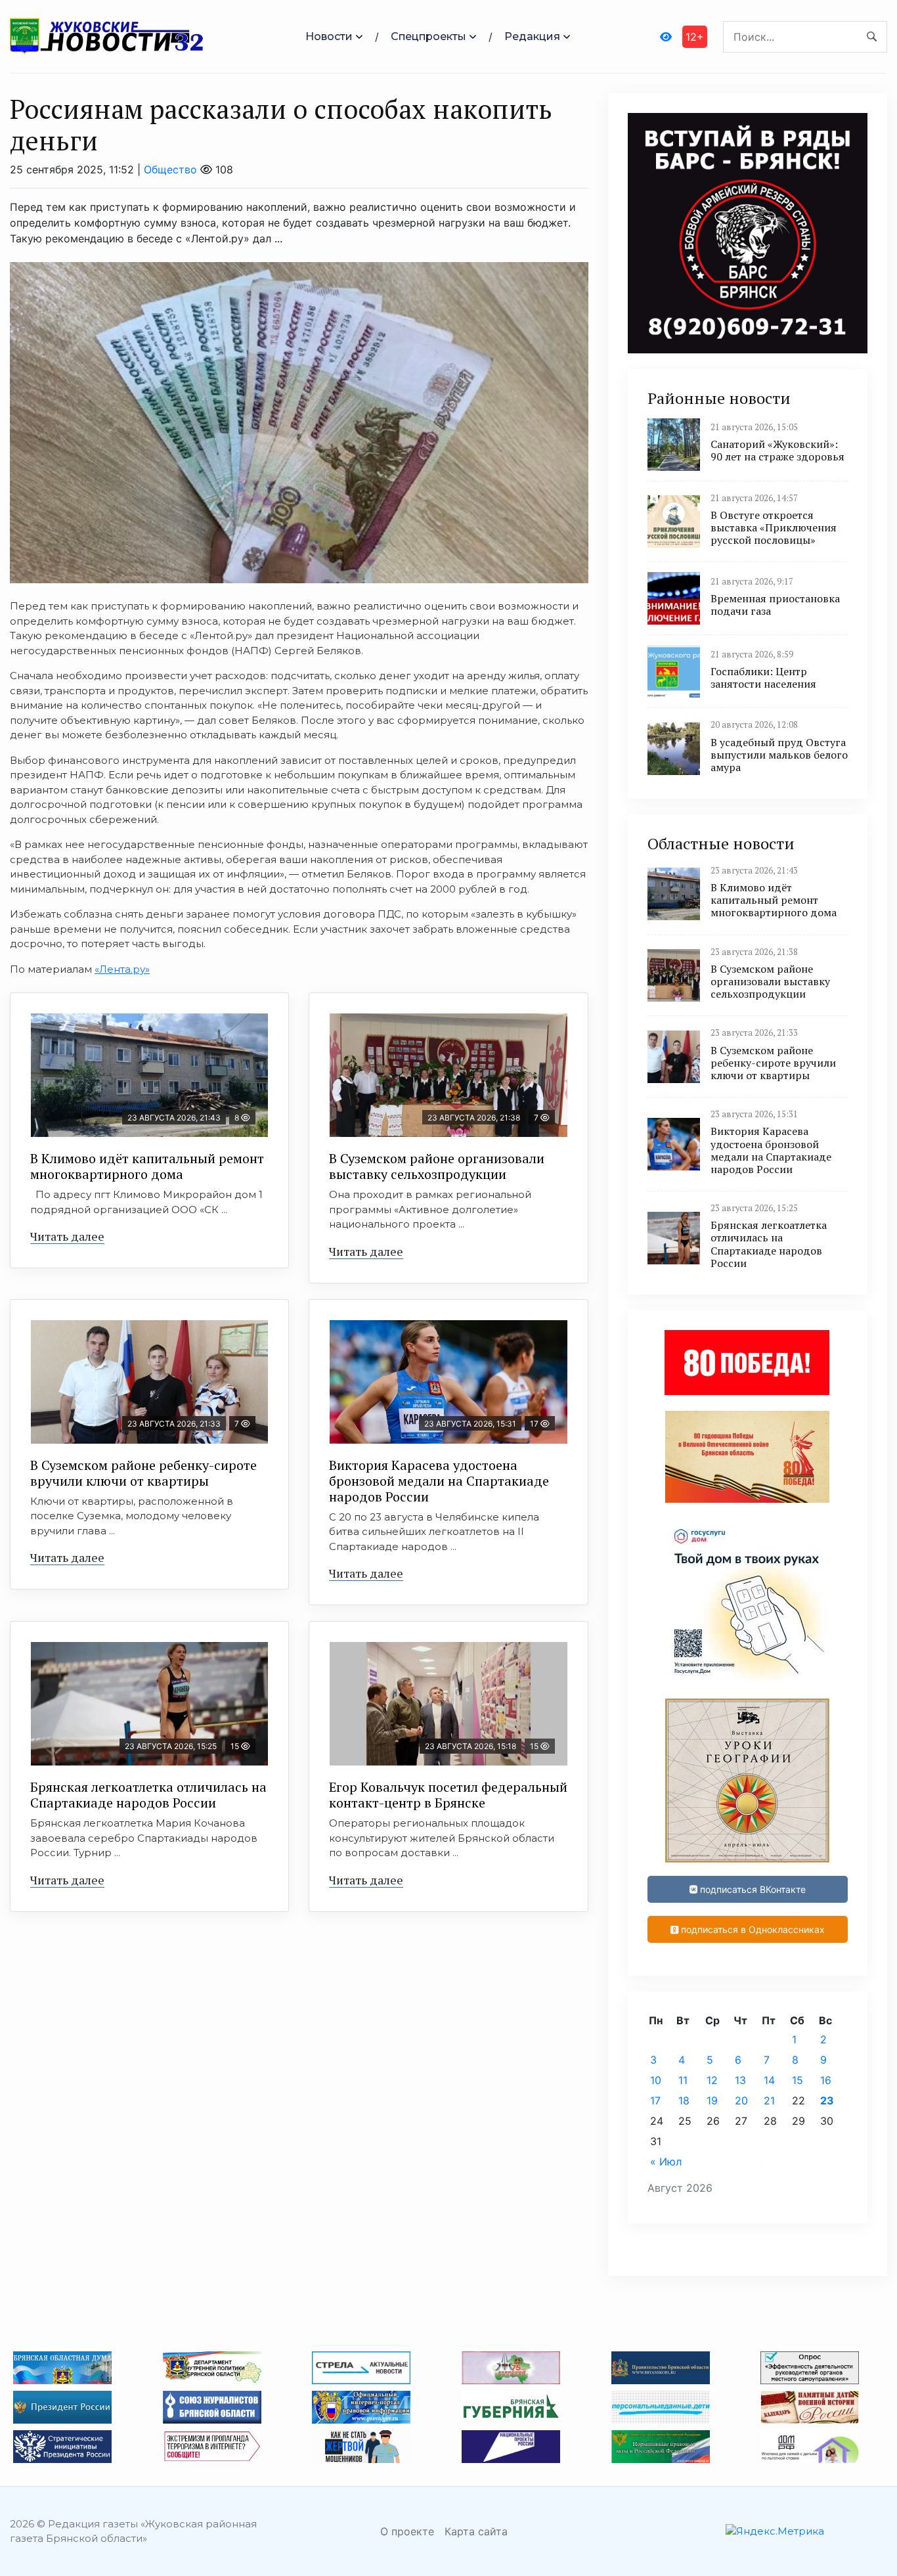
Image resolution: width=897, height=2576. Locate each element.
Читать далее (67, 1236)
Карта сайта (476, 2531)
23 (827, 2100)
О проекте (407, 2531)
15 (798, 2080)
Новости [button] (329, 36)
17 (655, 2100)
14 (769, 2080)
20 (741, 2100)
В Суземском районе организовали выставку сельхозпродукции (437, 1166)
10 (656, 2080)
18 (684, 2100)
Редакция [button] (532, 36)
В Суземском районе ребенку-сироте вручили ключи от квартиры (143, 1473)
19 (712, 2100)
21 (769, 2100)
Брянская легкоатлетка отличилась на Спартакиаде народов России (148, 1795)
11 (683, 2080)
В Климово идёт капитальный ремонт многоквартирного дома (147, 1166)
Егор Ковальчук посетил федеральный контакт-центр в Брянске (448, 1795)
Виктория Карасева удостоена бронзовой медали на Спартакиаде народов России (439, 1481)
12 (712, 2080)
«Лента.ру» (122, 969)
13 (740, 2080)
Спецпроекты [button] (428, 36)
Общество (170, 169)
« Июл (666, 2162)
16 (826, 2080)
